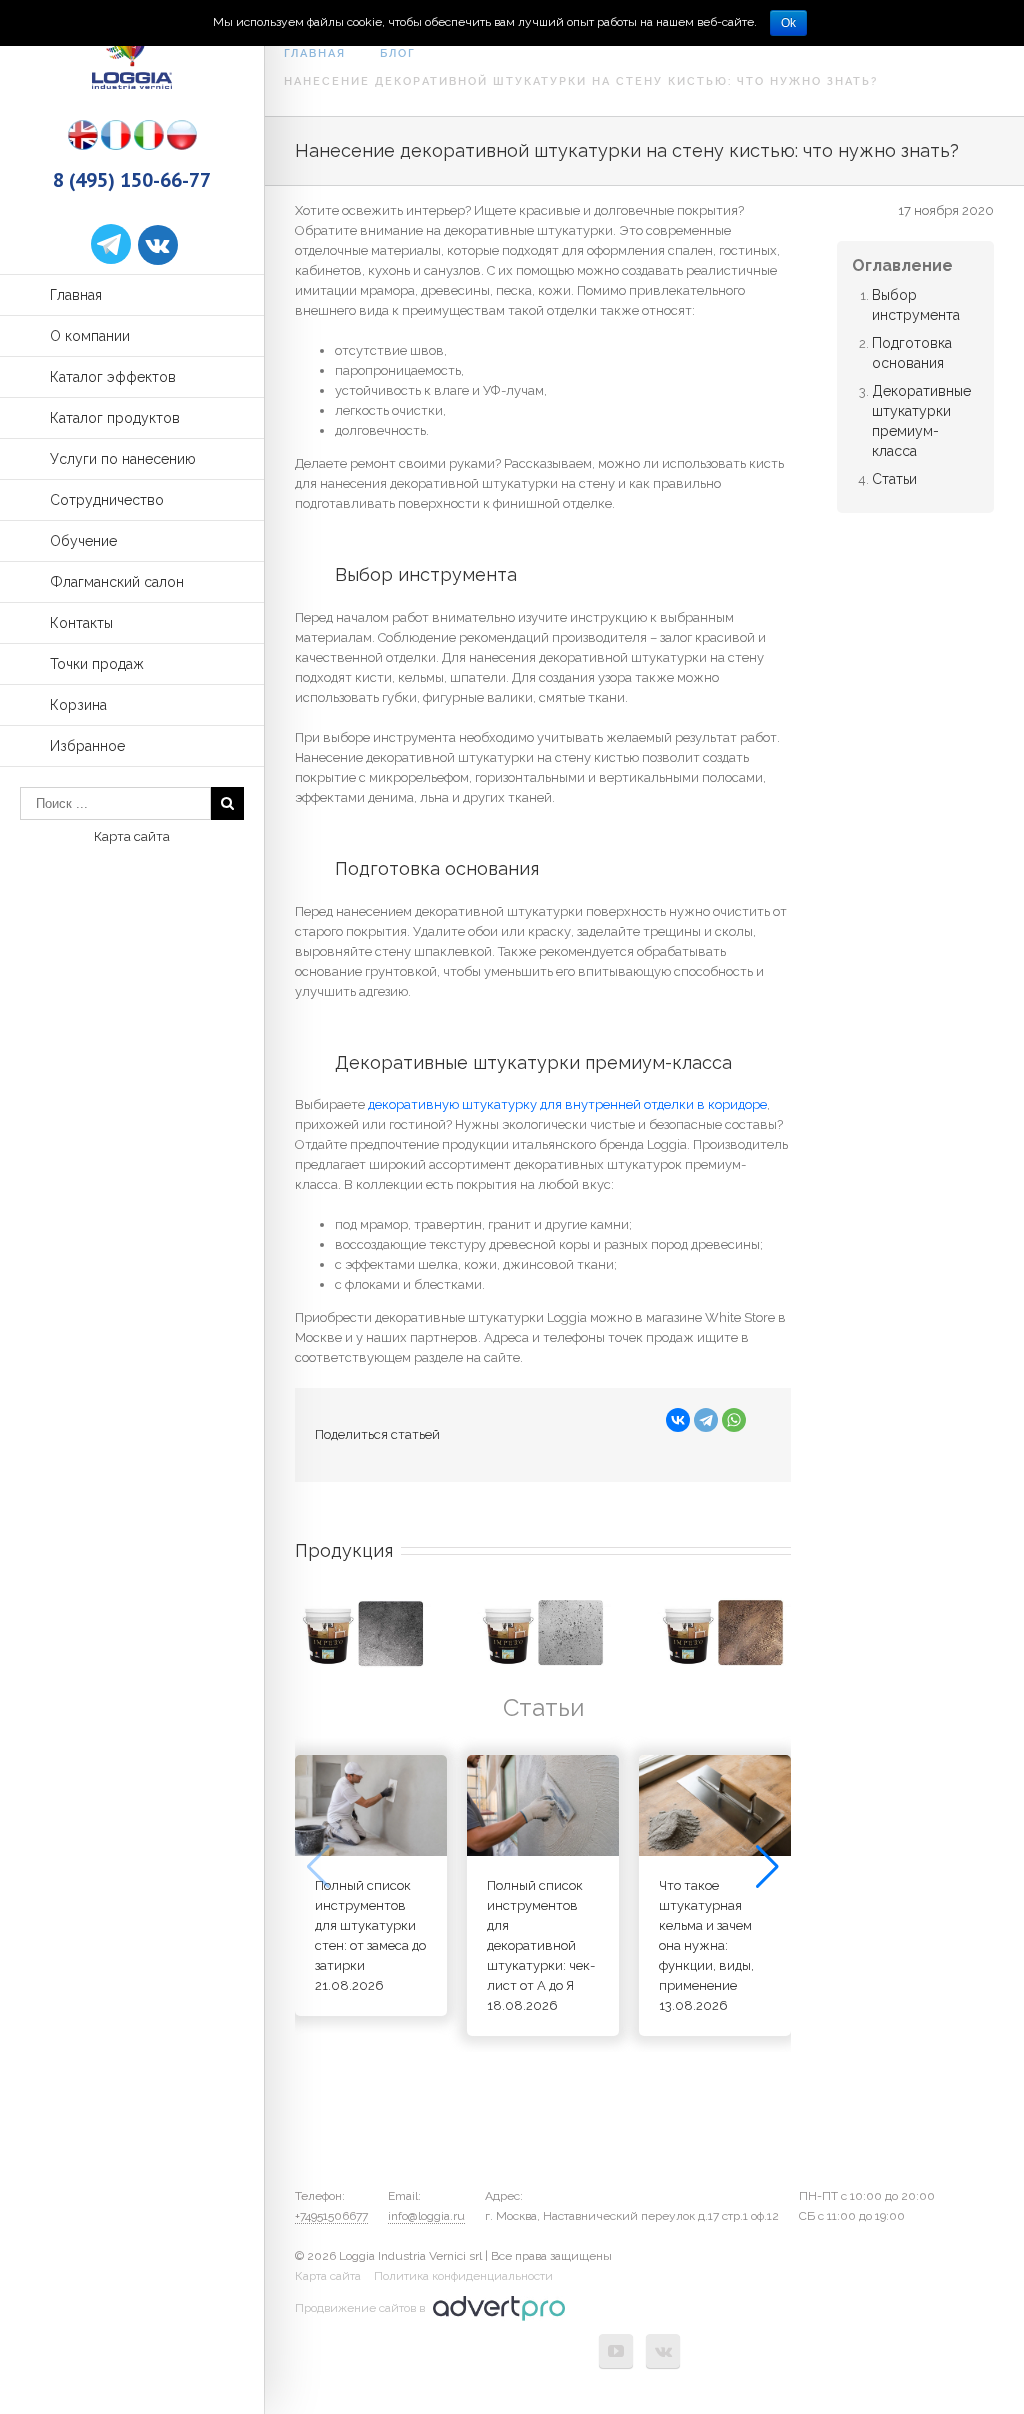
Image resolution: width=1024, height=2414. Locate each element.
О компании (90, 336)
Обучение (83, 541)
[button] (767, 1867)
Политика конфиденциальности (463, 2276)
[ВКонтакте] (678, 1420)
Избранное (87, 746)
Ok (788, 23)
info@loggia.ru (426, 2216)
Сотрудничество (107, 500)
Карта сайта (132, 836)
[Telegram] (706, 1420)
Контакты (81, 623)
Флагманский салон (117, 582)
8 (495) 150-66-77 (132, 180)
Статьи (894, 479)
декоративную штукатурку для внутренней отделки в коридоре (567, 1104)
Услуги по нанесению (123, 459)
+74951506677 (331, 2216)
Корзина (78, 705)
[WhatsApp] (734, 1420)
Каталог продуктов (115, 418)
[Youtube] (616, 2351)
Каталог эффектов (113, 377)
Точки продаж (97, 664)
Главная (76, 295)
